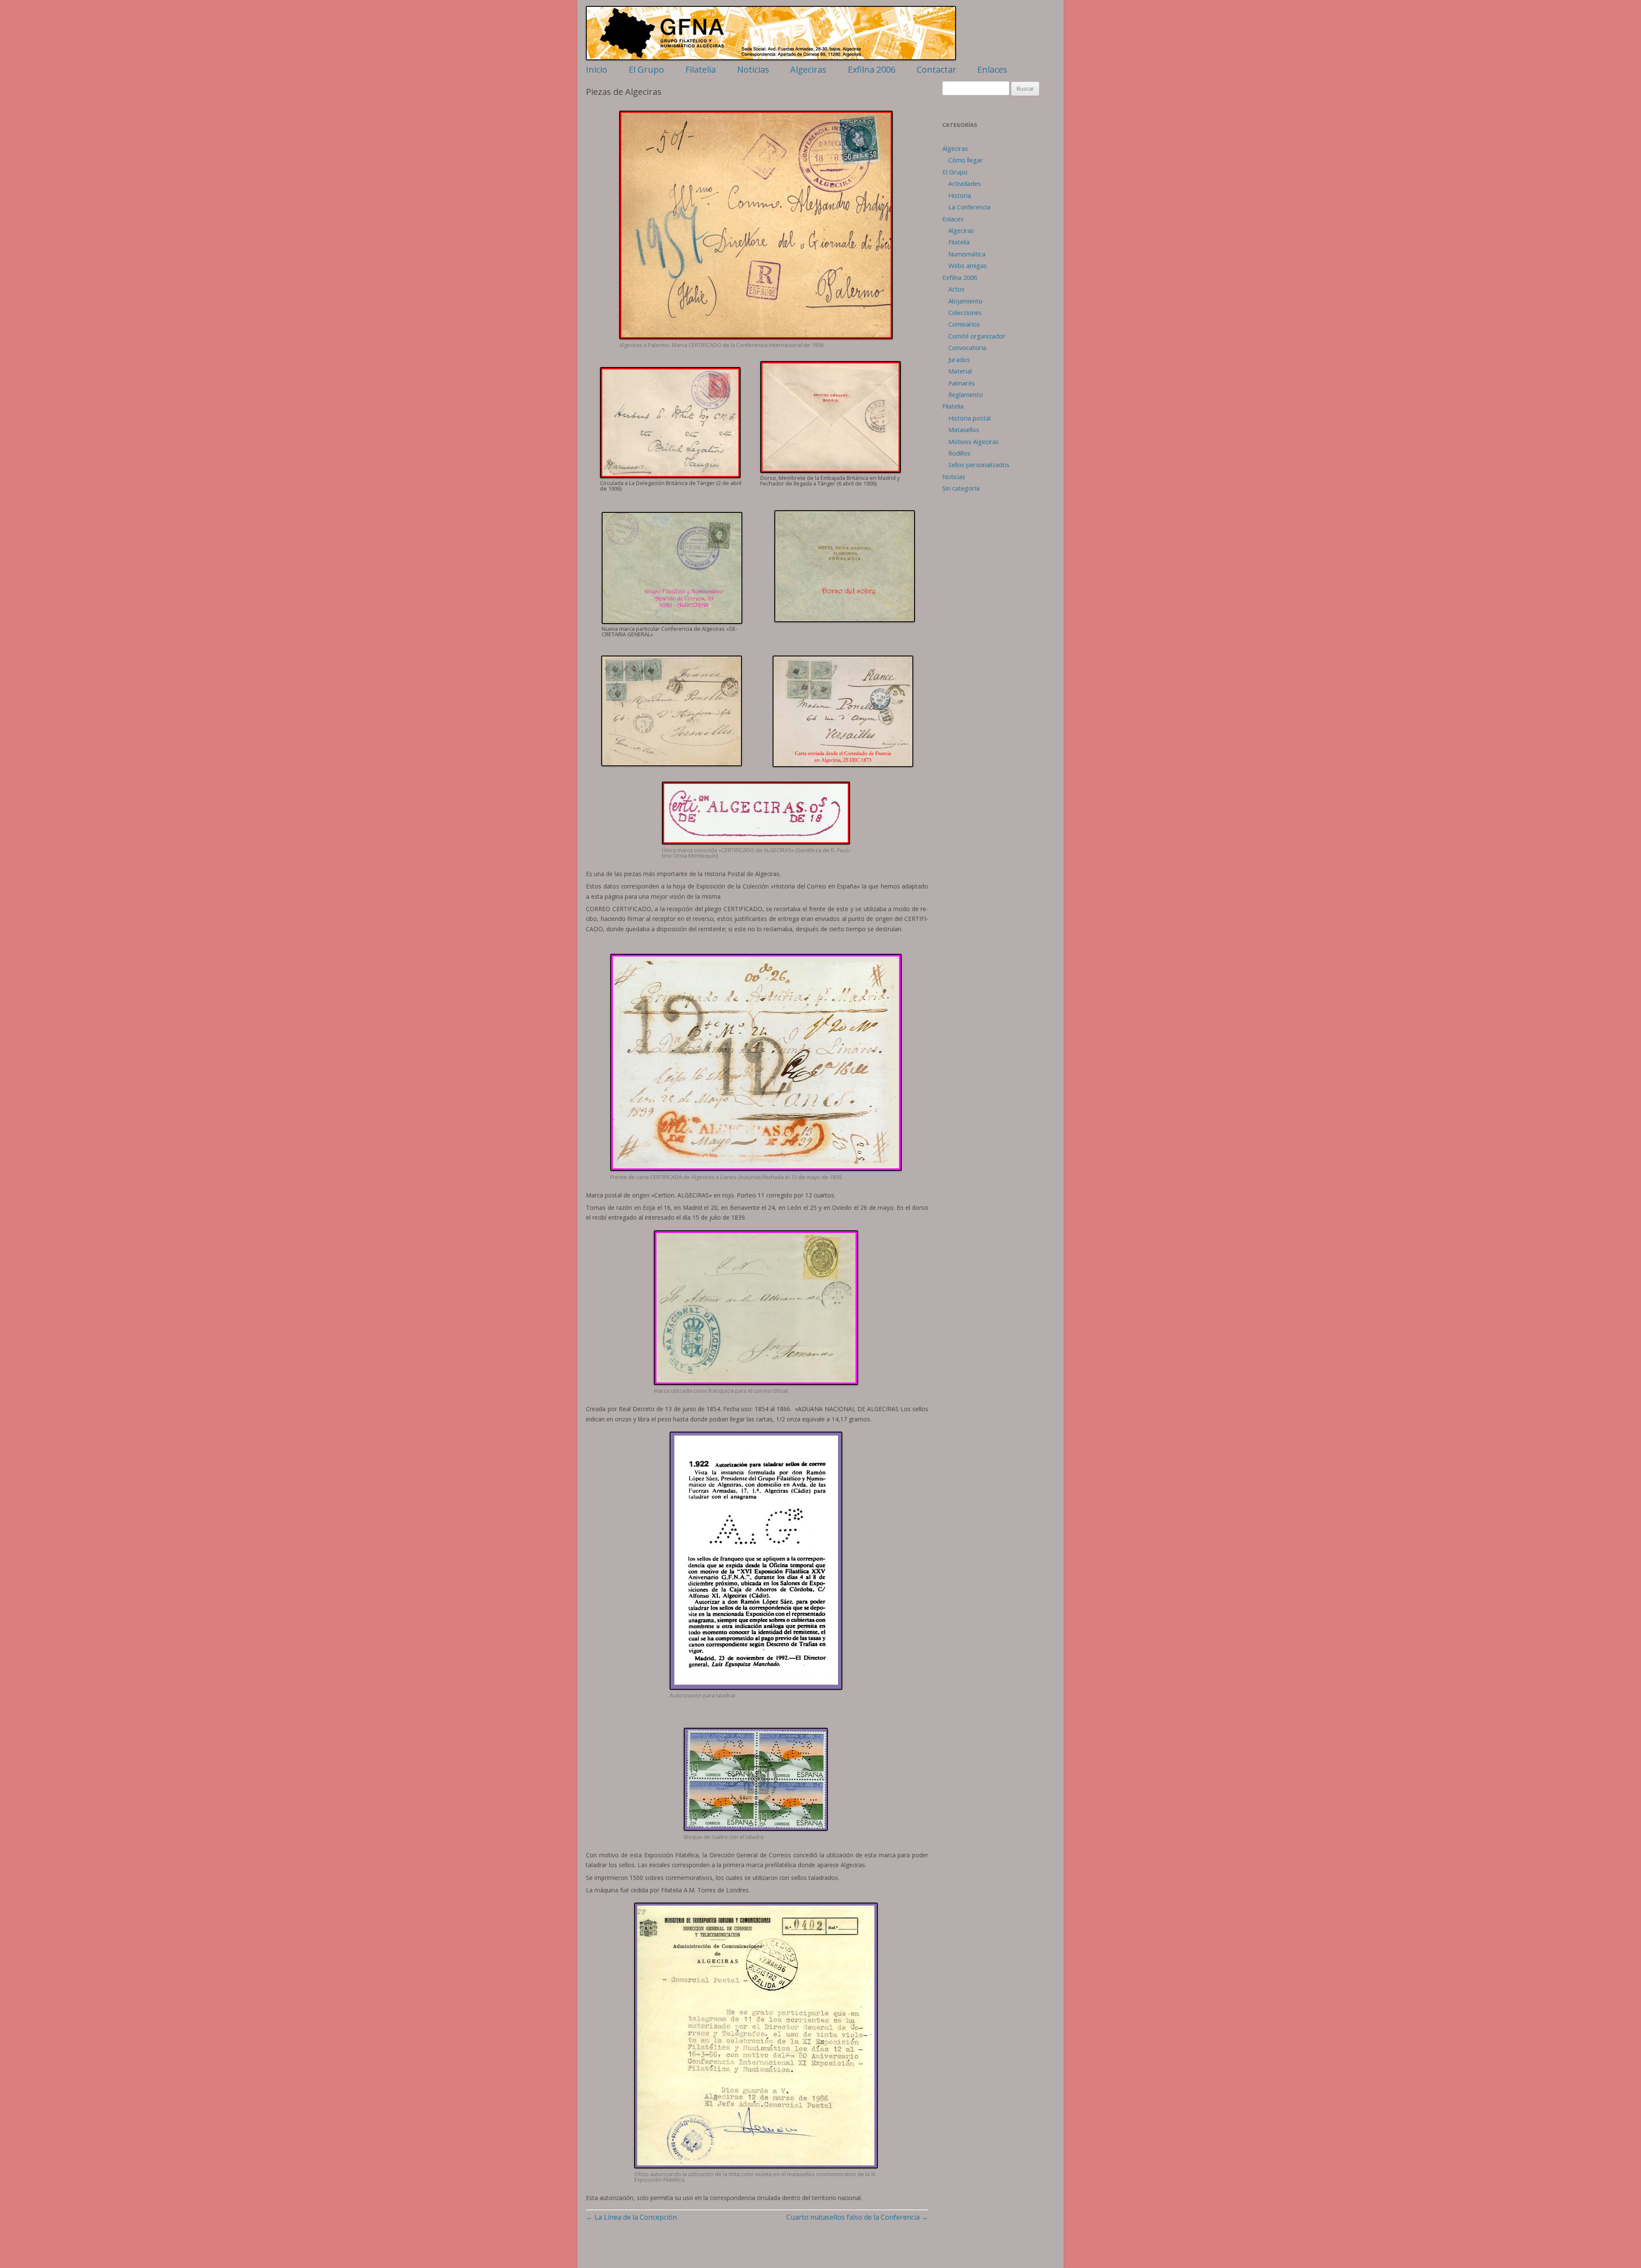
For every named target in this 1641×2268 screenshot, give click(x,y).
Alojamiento (965, 301)
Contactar (937, 69)
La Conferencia (969, 207)
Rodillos (959, 453)
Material (960, 371)
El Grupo (646, 69)
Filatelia (701, 69)
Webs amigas (968, 265)
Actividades (965, 183)
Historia (960, 195)
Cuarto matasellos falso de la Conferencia (857, 2217)
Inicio (597, 69)
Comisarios (964, 324)
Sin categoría (961, 488)
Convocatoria (967, 347)
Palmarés (962, 383)
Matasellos (964, 429)
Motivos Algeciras (973, 441)
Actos (956, 289)
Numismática (967, 254)
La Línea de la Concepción (631, 2217)
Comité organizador (977, 336)
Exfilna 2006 (872, 69)
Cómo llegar (966, 160)
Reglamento (966, 394)
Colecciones (965, 312)
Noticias (753, 69)
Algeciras (808, 69)
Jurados (959, 359)
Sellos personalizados (979, 465)
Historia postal (969, 418)
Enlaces (992, 69)
